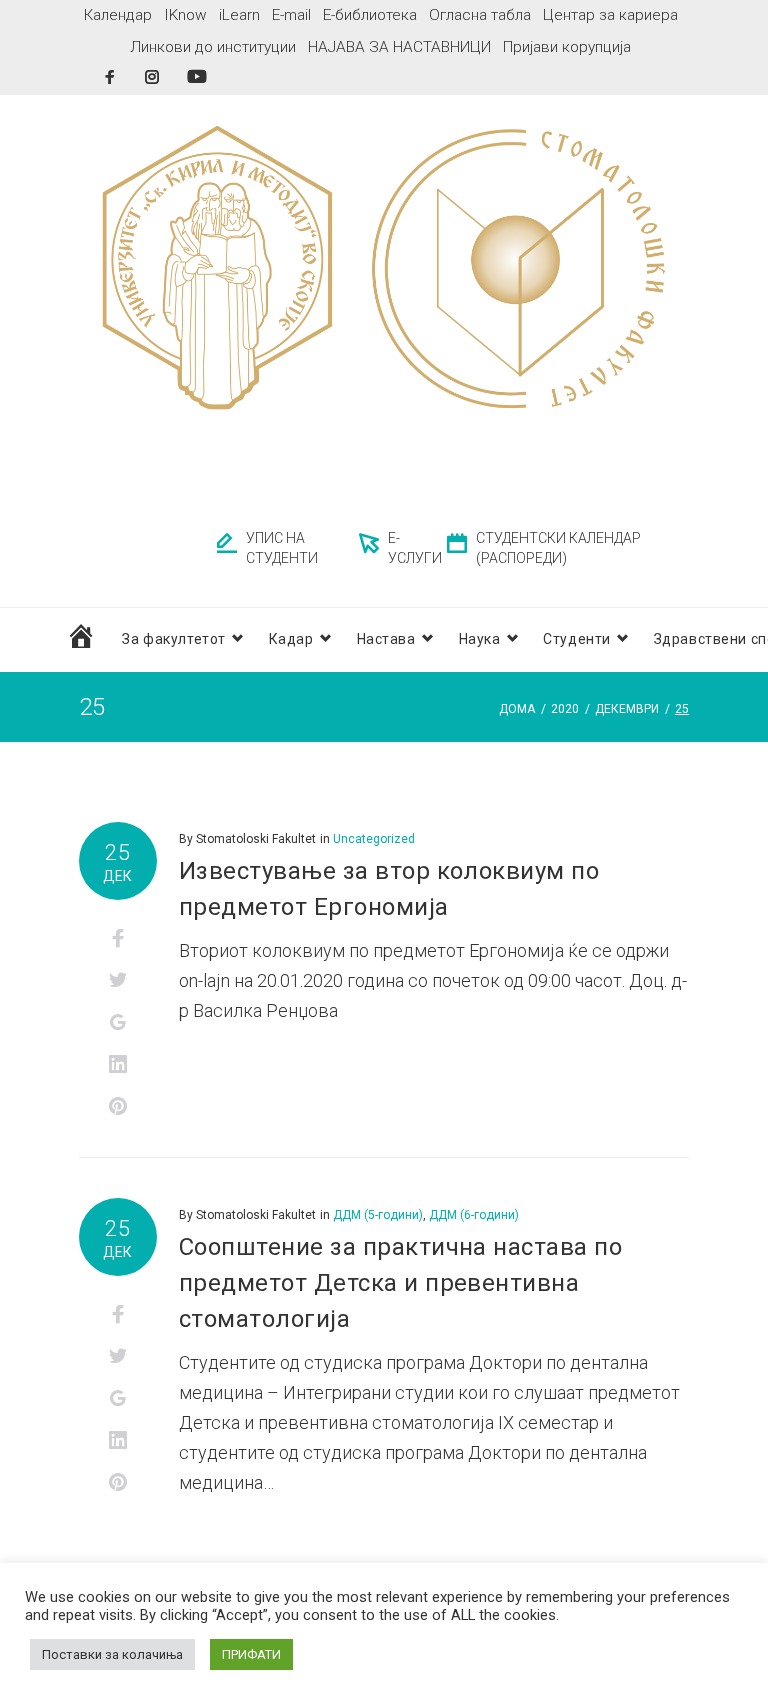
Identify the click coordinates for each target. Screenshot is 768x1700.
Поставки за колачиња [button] (112, 1654)
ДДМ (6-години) (474, 1215)
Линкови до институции (213, 47)
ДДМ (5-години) (378, 1215)
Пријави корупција (567, 47)
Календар (118, 15)
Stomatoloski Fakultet (256, 839)
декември (627, 709)
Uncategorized (374, 839)
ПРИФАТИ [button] (251, 1654)
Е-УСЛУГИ (415, 548)
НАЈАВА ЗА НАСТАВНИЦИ (399, 47)
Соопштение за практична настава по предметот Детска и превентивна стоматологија (400, 1283)
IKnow (185, 15)
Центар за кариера (610, 15)
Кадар (291, 639)
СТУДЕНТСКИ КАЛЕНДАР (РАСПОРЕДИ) (558, 548)
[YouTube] (197, 76)
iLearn (239, 15)
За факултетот (173, 639)
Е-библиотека (370, 15)
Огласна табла (480, 15)
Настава (386, 639)
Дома (517, 709)
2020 (565, 709)
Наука (480, 639)
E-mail (291, 15)
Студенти (576, 639)
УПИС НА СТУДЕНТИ (282, 548)
